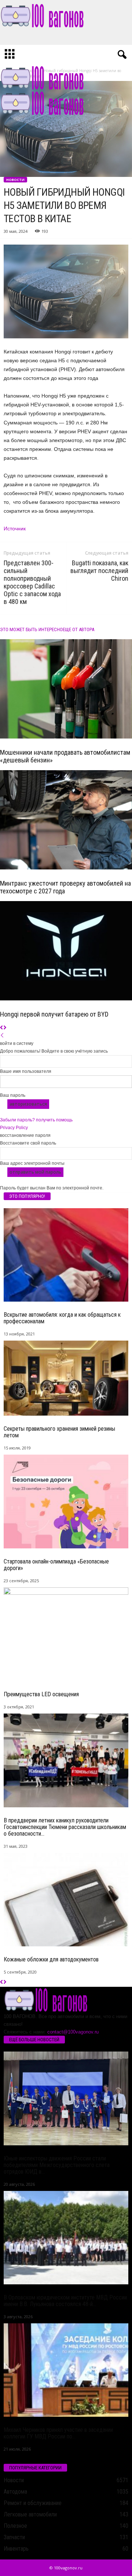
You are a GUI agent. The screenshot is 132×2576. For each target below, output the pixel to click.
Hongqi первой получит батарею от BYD (54, 1014)
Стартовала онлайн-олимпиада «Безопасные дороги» (56, 1565)
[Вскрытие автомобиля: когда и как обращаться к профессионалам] (66, 1255)
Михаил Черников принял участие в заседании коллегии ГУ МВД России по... (58, 2433)
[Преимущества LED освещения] (66, 1634)
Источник (15, 529)
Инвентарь (16, 2549)
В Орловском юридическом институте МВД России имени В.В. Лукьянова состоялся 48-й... (65, 2301)
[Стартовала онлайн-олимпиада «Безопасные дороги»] (66, 1502)
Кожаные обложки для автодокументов (51, 1959)
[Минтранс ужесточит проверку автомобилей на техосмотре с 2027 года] (66, 820)
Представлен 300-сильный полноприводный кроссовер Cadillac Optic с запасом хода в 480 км (32, 582)
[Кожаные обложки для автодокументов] (66, 1900)
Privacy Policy (14, 1128)
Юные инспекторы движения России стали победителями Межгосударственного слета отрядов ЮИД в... (57, 2165)
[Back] (2, 1036)
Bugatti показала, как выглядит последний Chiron (99, 571)
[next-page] (5, 1028)
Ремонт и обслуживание (33, 2503)
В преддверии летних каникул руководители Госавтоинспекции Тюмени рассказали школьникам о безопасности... (65, 1827)
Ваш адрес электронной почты (32, 1163)
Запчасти (14, 2537)
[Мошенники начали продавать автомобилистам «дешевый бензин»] (66, 689)
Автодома (15, 2492)
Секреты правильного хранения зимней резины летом (59, 1432)
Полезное (15, 2526)
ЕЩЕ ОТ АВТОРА (78, 629)
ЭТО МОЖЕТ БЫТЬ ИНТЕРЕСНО (31, 629)
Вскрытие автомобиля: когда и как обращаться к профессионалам (62, 1318)
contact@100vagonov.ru (73, 2032)
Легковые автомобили (30, 2514)
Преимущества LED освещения (41, 1694)
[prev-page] (2, 1028)
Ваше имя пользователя (26, 1071)
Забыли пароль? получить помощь (36, 1120)
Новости (15, 180)
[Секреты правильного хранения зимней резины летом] (66, 1378)
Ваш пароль (13, 1095)
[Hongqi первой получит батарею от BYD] (66, 951)
